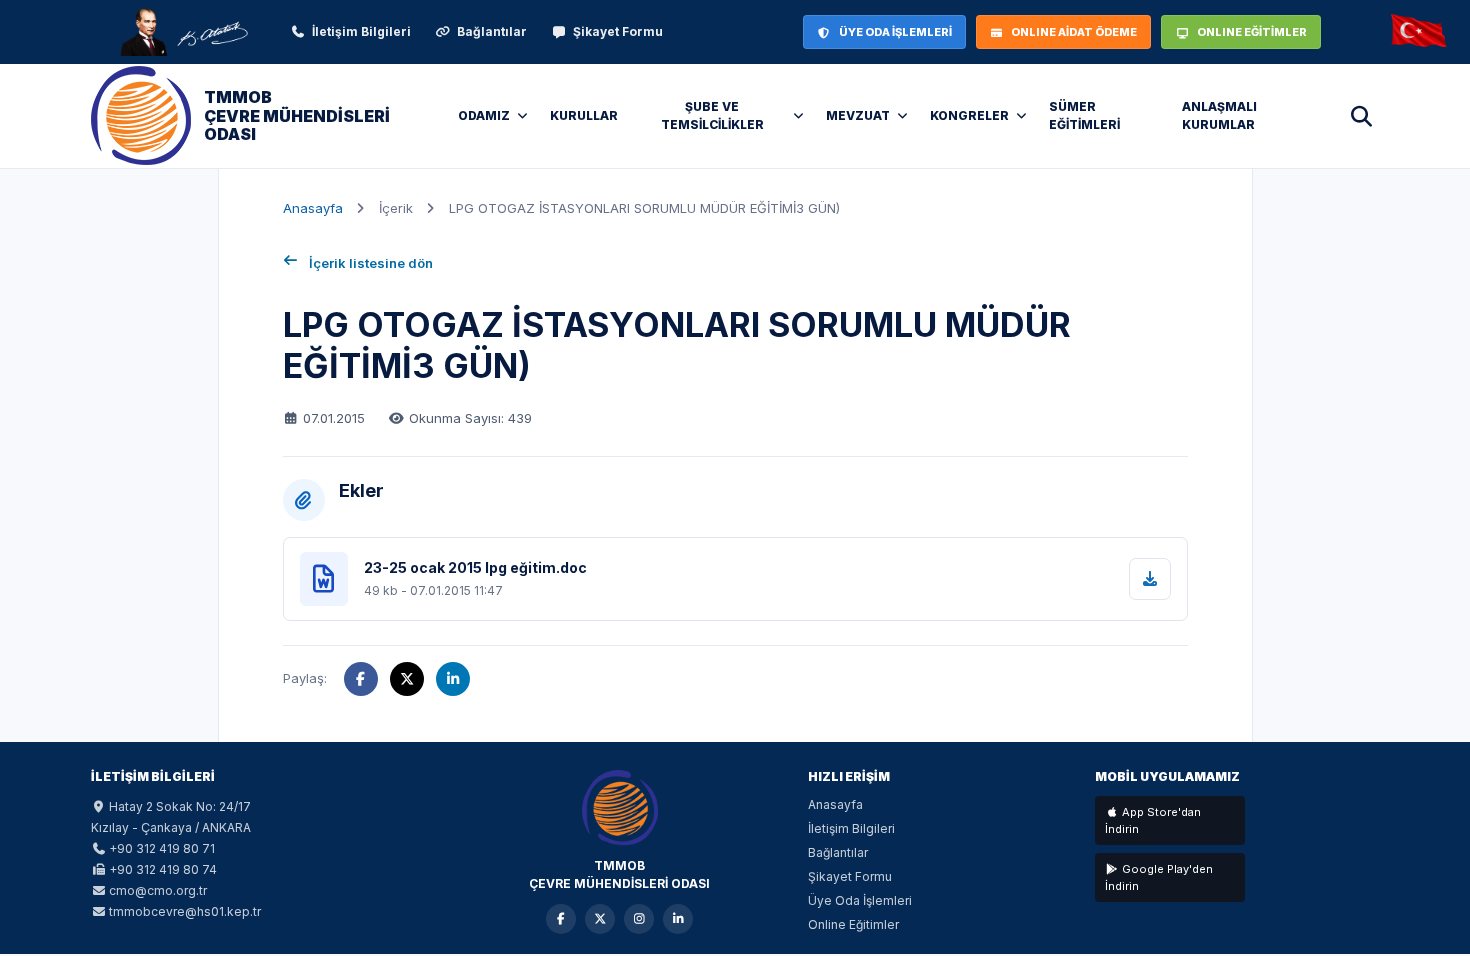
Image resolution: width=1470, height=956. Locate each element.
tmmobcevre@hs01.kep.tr (185, 911)
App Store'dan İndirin (1153, 820)
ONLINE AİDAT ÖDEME (1074, 32)
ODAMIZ (484, 115)
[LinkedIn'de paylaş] (453, 679)
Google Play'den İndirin (1159, 877)
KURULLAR (584, 115)
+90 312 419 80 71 (162, 848)
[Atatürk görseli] (183, 32)
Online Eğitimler (853, 924)
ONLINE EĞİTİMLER (1252, 32)
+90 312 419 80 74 (163, 869)
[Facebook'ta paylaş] (361, 679)
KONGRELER (969, 115)
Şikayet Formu (618, 31)
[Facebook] (561, 919)
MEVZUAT (858, 115)
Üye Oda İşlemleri (860, 900)
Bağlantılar (492, 31)
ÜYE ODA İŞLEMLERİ (895, 32)
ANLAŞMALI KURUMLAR (1219, 115)
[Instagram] (639, 919)
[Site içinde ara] (1361, 116)
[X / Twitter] (600, 919)
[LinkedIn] (678, 919)
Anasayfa (313, 208)
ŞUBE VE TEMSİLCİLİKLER (712, 115)
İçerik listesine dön (371, 263)
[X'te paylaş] (407, 679)
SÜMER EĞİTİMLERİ (1084, 115)
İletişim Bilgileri (361, 31)
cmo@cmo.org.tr (158, 890)
